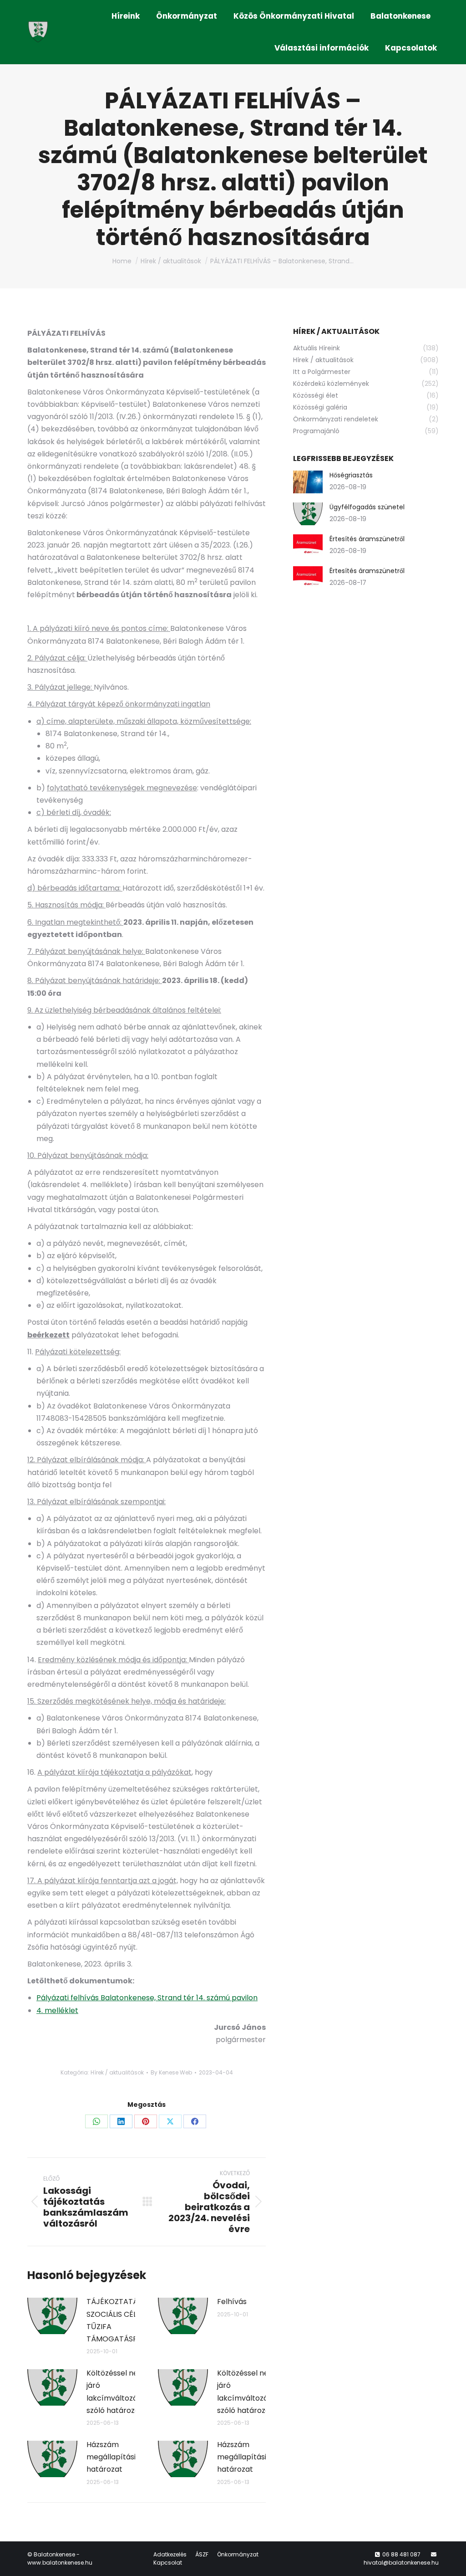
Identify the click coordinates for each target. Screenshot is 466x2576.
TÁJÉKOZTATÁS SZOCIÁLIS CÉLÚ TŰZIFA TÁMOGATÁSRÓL (116, 2320)
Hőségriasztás (351, 475)
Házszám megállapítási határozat (111, 2457)
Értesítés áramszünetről (367, 539)
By (171, 2072)
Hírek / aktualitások (117, 2072)
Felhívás (232, 2302)
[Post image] (52, 2316)
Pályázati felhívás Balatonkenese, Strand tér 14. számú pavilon (147, 1998)
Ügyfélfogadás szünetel (367, 507)
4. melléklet (57, 2010)
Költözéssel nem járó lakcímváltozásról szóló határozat (119, 2392)
